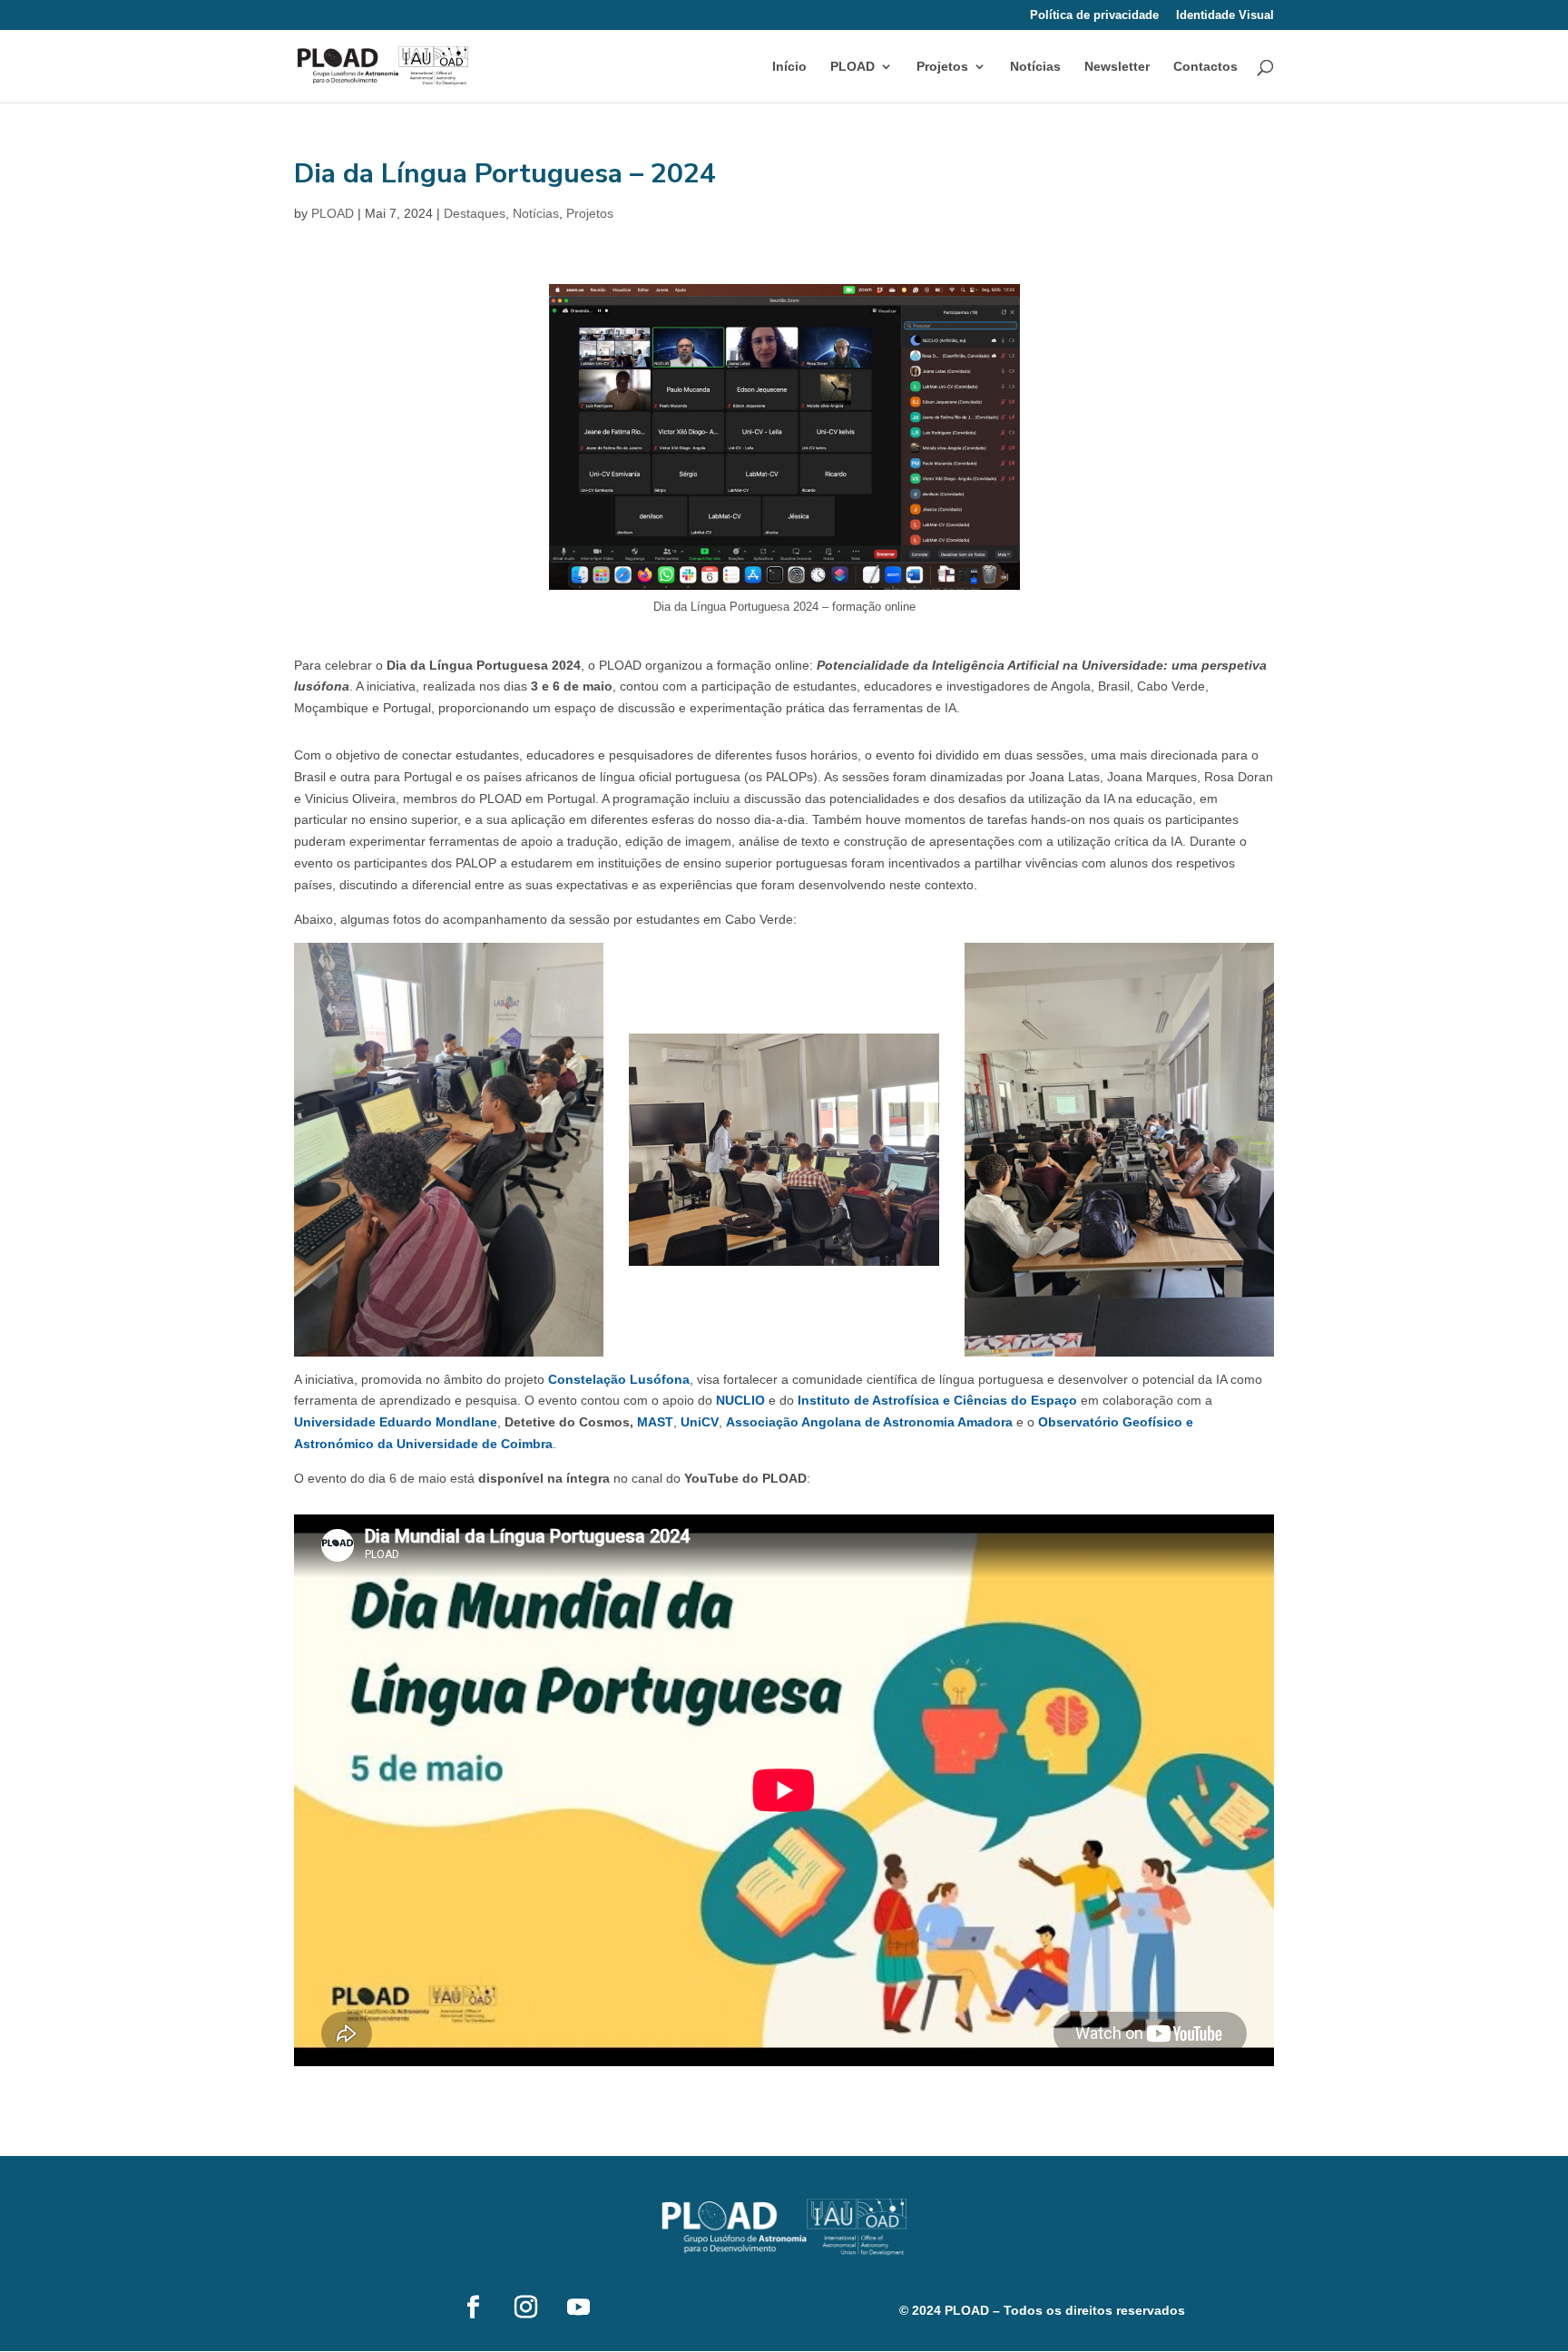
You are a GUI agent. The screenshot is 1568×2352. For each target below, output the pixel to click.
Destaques (475, 213)
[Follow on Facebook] (473, 2308)
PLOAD (333, 213)
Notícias (1035, 67)
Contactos (1205, 67)
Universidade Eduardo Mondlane (396, 1422)
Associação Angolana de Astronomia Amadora (869, 1422)
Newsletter (1117, 67)
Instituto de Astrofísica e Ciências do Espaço (937, 1400)
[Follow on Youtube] (578, 2308)
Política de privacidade (1094, 15)
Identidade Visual (1225, 15)
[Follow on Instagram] (525, 2308)
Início (789, 67)
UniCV (700, 1422)
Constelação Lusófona (619, 1379)
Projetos (942, 67)
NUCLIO (740, 1400)
